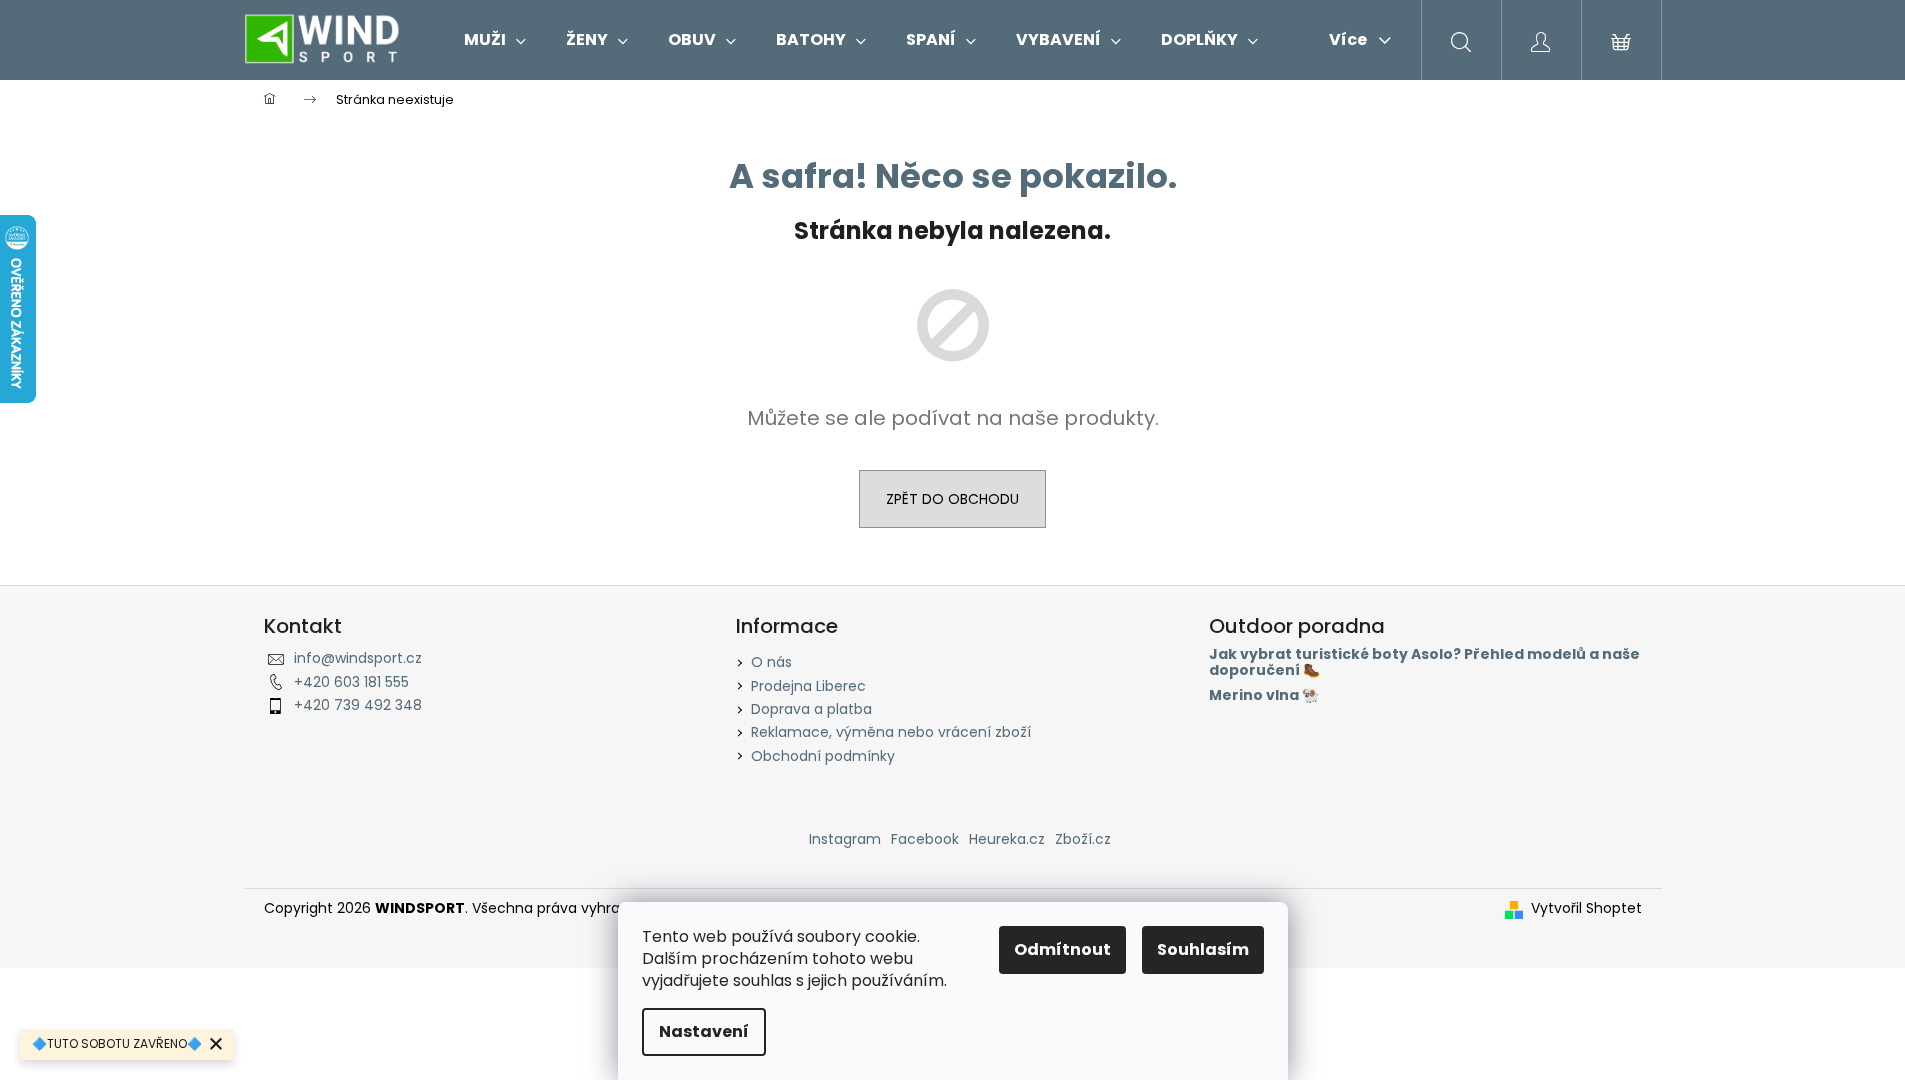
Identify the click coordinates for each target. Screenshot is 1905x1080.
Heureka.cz (1007, 839)
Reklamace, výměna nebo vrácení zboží (891, 732)
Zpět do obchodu (952, 499)
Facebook (925, 839)
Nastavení (704, 1031)
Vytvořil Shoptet (1586, 908)
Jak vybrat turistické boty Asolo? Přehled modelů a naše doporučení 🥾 (1424, 662)
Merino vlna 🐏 (1264, 695)
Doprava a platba (811, 709)
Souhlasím (1203, 949)
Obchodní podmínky (823, 756)
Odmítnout (1062, 949)
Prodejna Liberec (808, 686)
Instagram (845, 839)
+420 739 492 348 (358, 705)
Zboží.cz (1083, 839)
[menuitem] (495, 40)
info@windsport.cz (358, 658)
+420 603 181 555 (351, 682)
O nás (771, 662)
